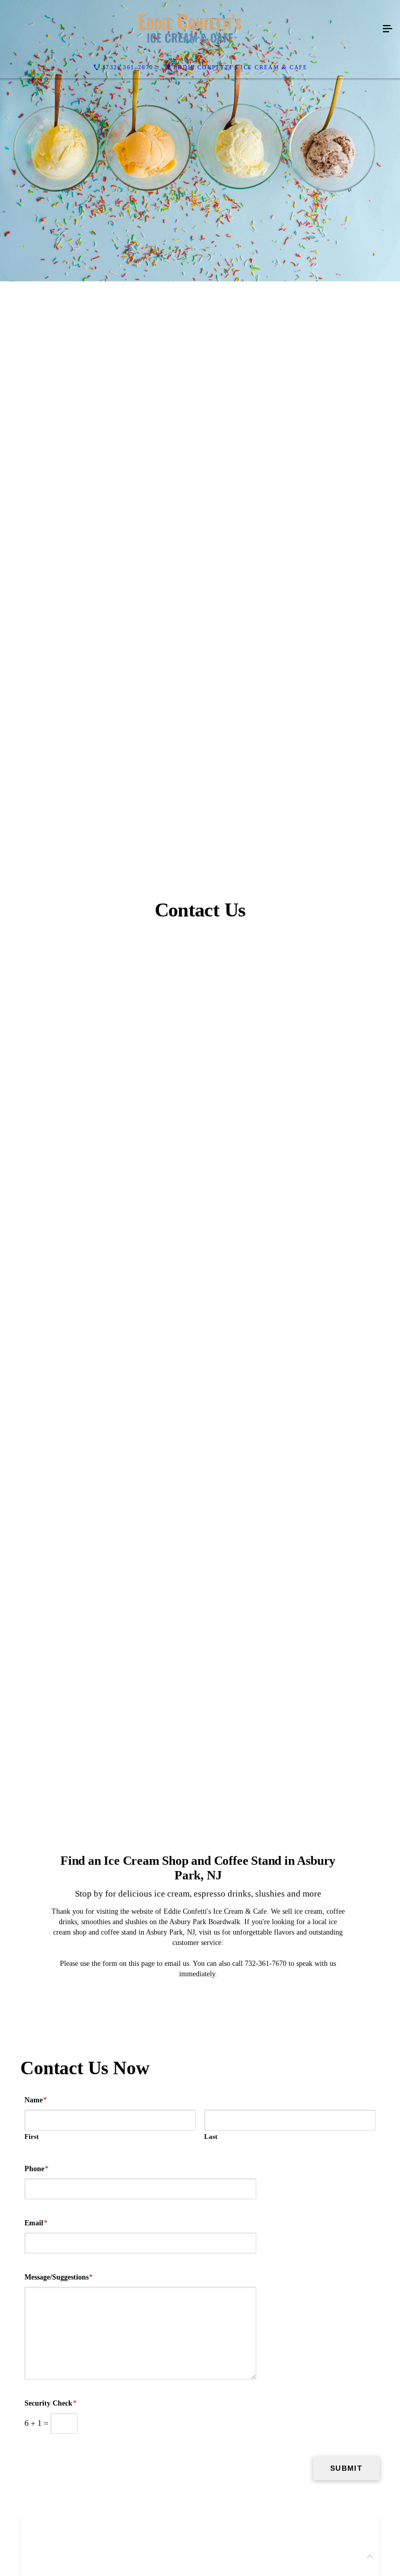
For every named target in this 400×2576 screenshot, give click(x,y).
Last (211, 2137)
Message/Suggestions (59, 2277)
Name (36, 2100)
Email (36, 2223)
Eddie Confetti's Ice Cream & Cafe (241, 67)
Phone (36, 2169)
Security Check (51, 2403)
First (32, 2137)
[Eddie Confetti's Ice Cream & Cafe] (190, 29)
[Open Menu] (387, 29)
